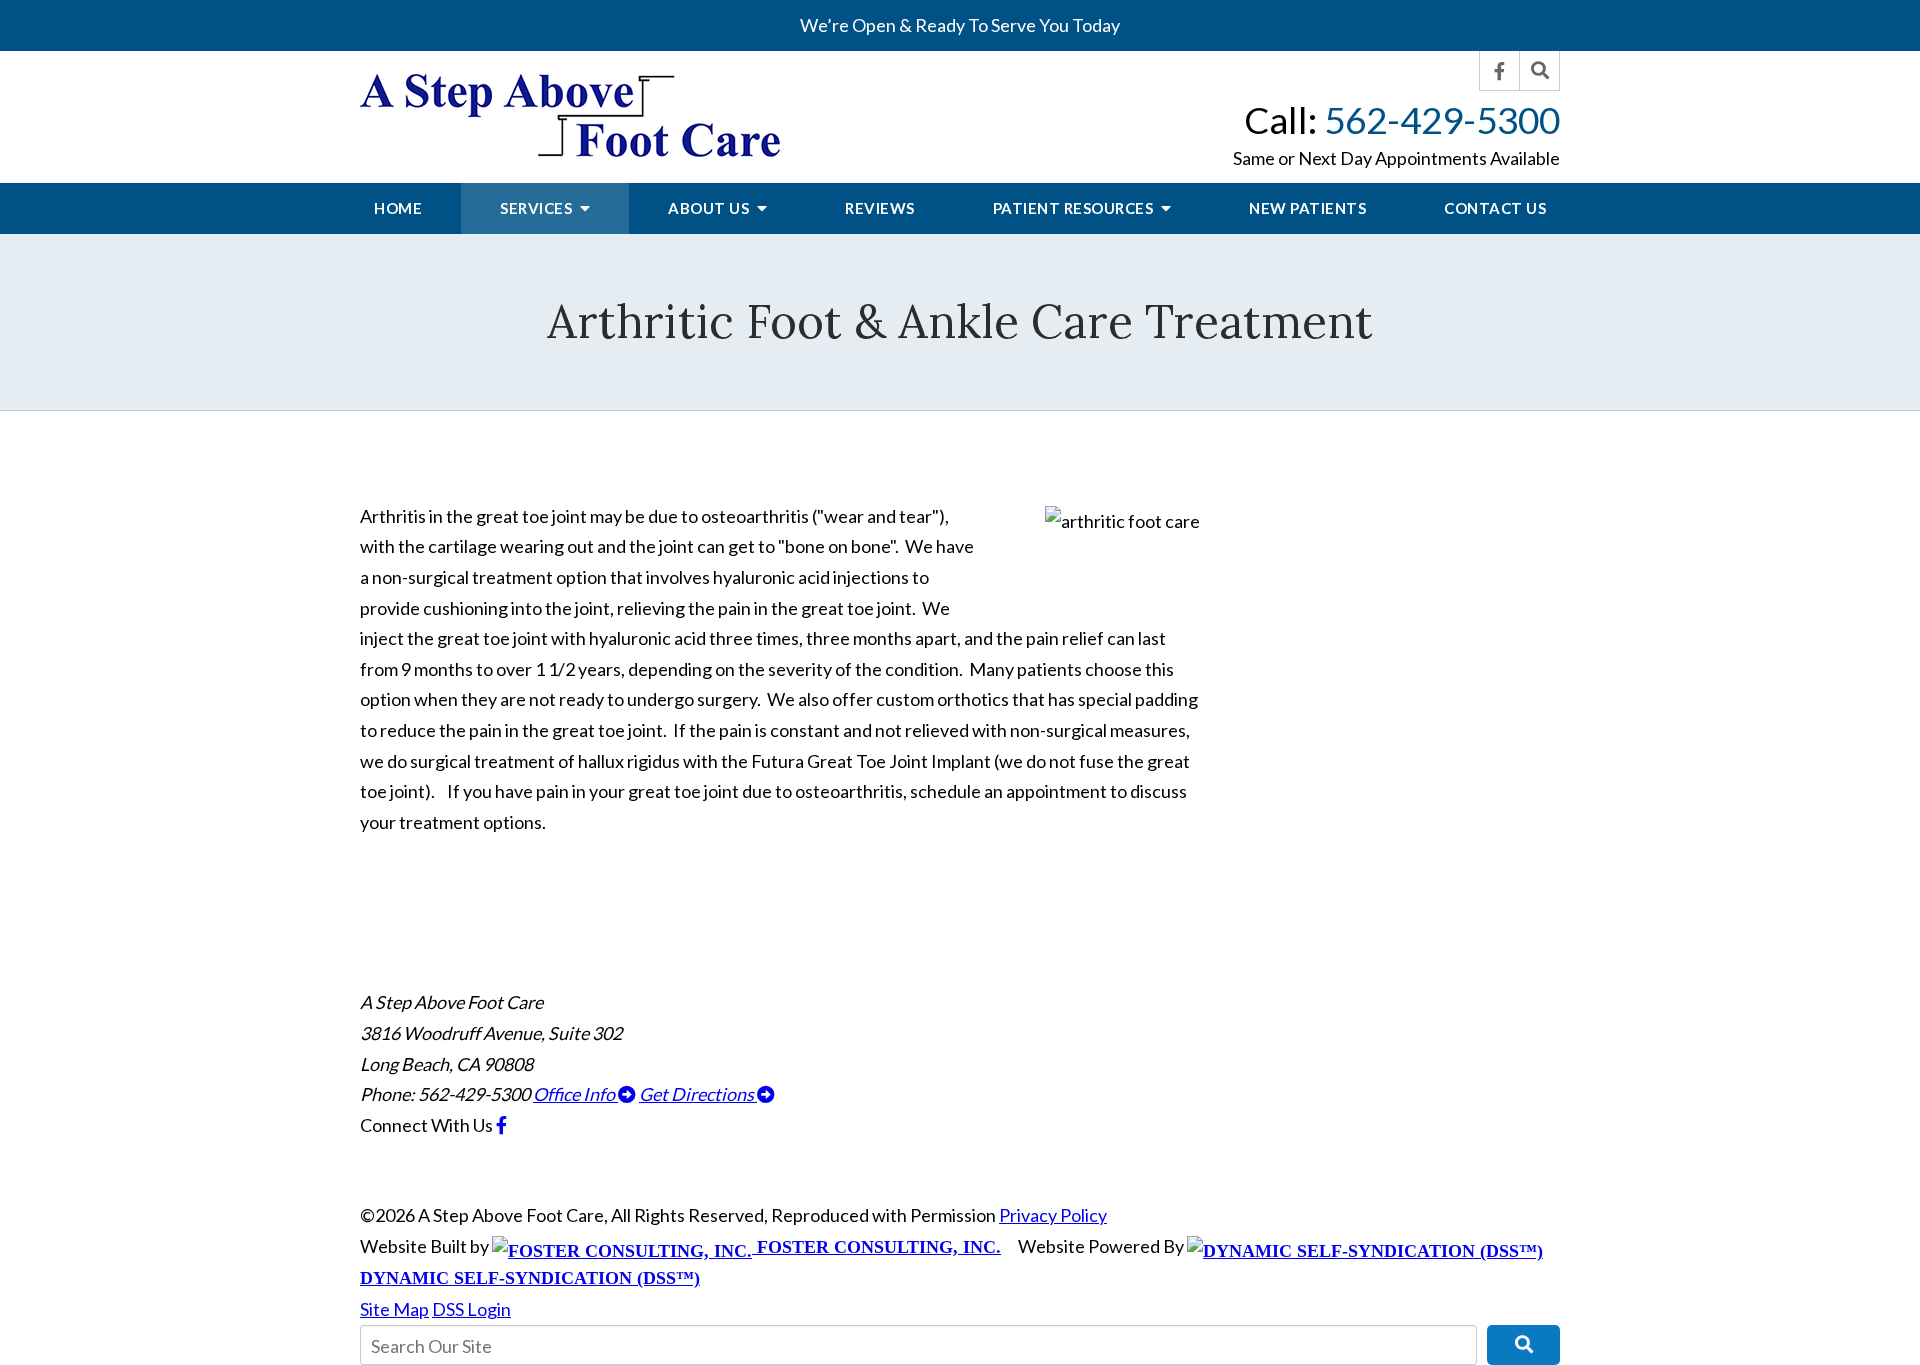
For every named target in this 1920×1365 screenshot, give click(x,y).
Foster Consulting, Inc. (876, 1247)
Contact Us (1495, 208)
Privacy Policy (1053, 1215)
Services (538, 208)
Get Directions (698, 1094)
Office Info (575, 1094)
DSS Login (471, 1309)
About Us (710, 208)
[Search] (1540, 71)
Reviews (880, 208)
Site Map (394, 1309)
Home (398, 208)
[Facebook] (1500, 71)
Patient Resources (1075, 208)
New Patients (1307, 208)
